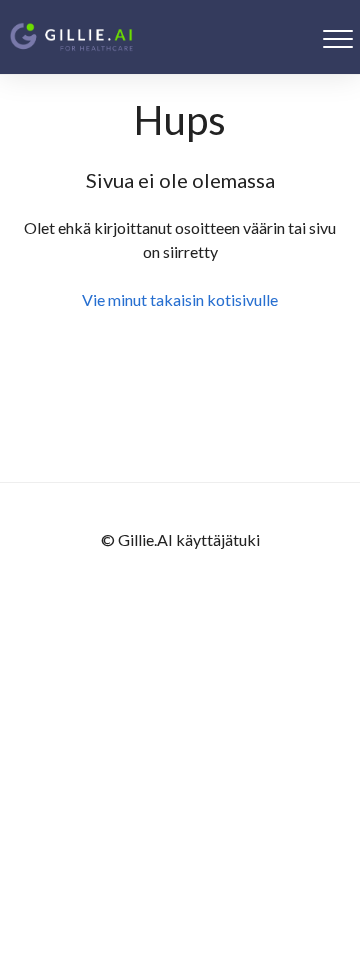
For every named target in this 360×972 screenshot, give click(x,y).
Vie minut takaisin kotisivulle (180, 299)
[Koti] (71, 37)
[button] (337, 38)
